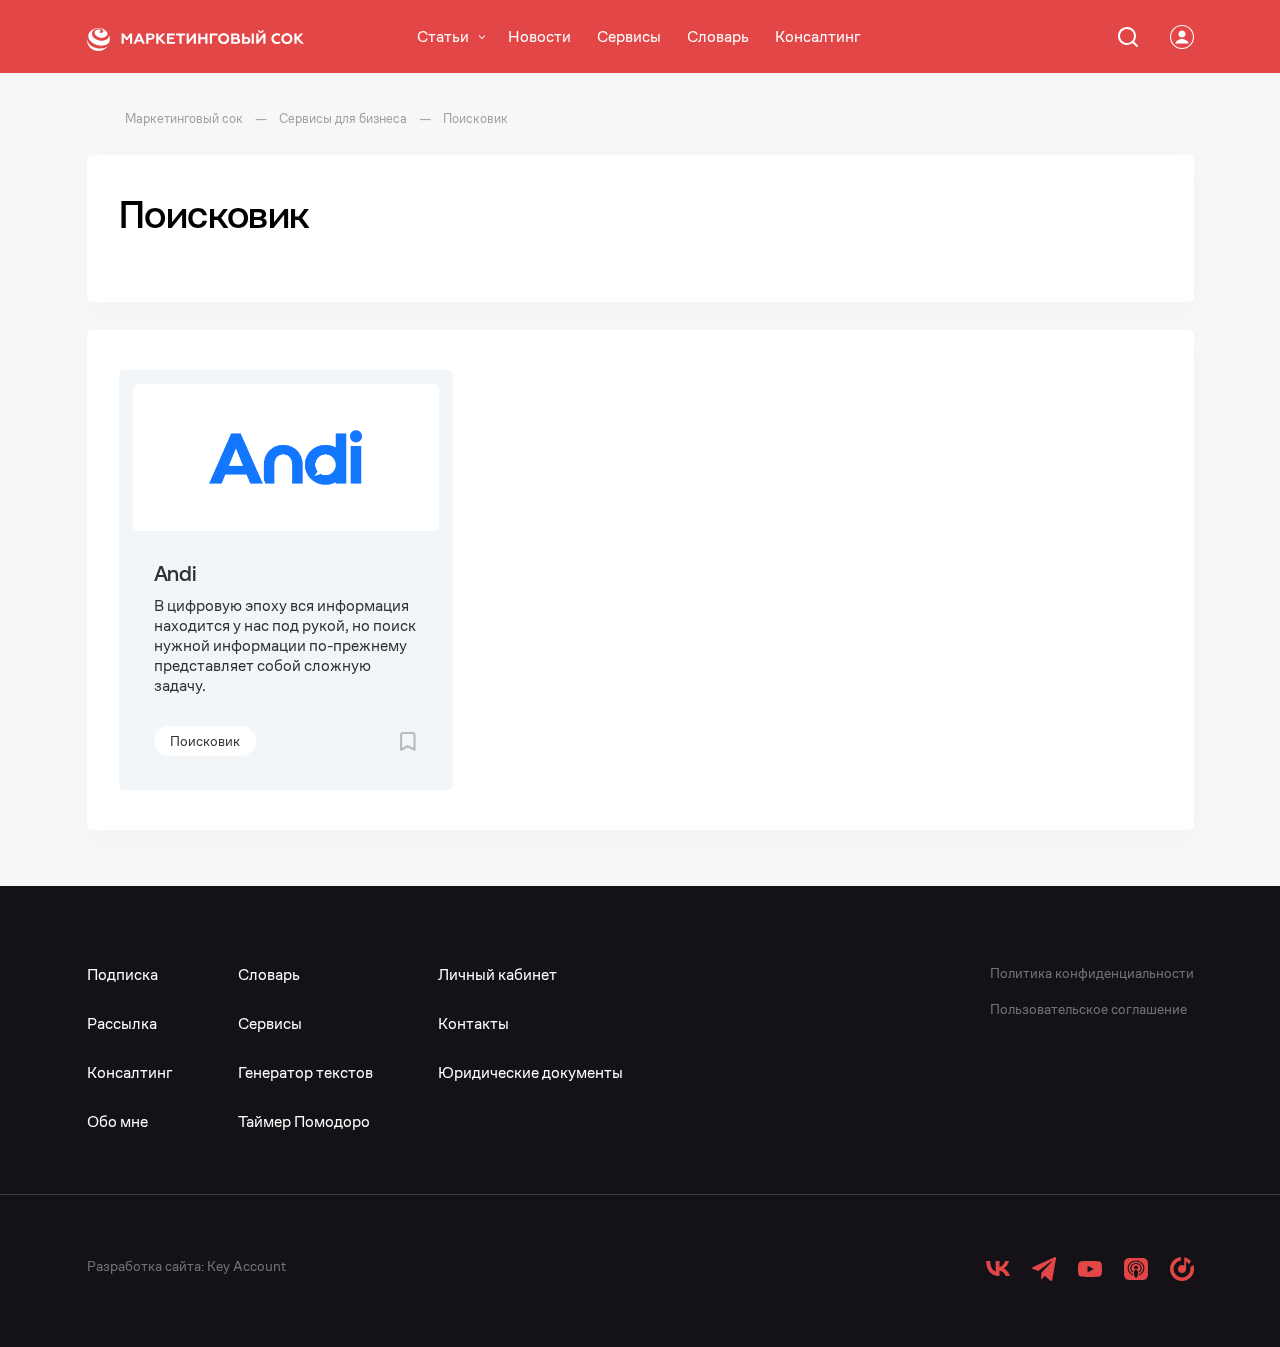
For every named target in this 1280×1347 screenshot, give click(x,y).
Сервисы (629, 36)
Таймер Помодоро (304, 1121)
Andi (175, 573)
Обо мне (117, 1121)
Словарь (718, 36)
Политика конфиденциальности (1092, 973)
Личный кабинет (497, 974)
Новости (539, 36)
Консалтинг (818, 36)
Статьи (443, 36)
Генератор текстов (305, 1072)
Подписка (122, 974)
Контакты (473, 1023)
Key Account (246, 1266)
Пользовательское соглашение (1088, 1009)
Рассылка (122, 1023)
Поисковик (205, 741)
